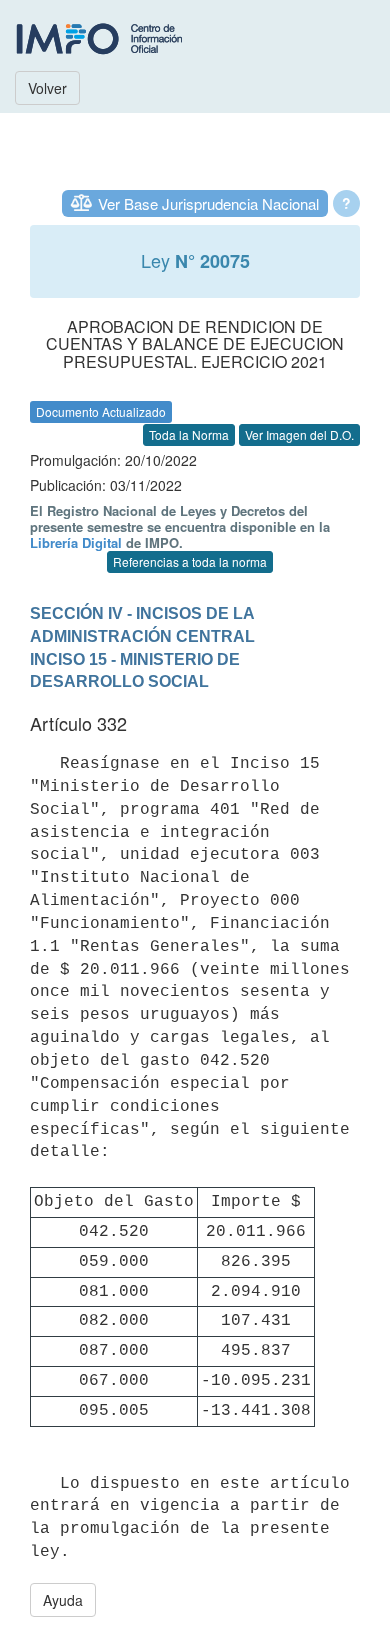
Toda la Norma (189, 434)
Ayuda (63, 1600)
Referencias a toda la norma (190, 561)
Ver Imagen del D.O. (299, 434)
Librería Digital (76, 542)
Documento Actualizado (101, 411)
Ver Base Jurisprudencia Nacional (208, 203)
